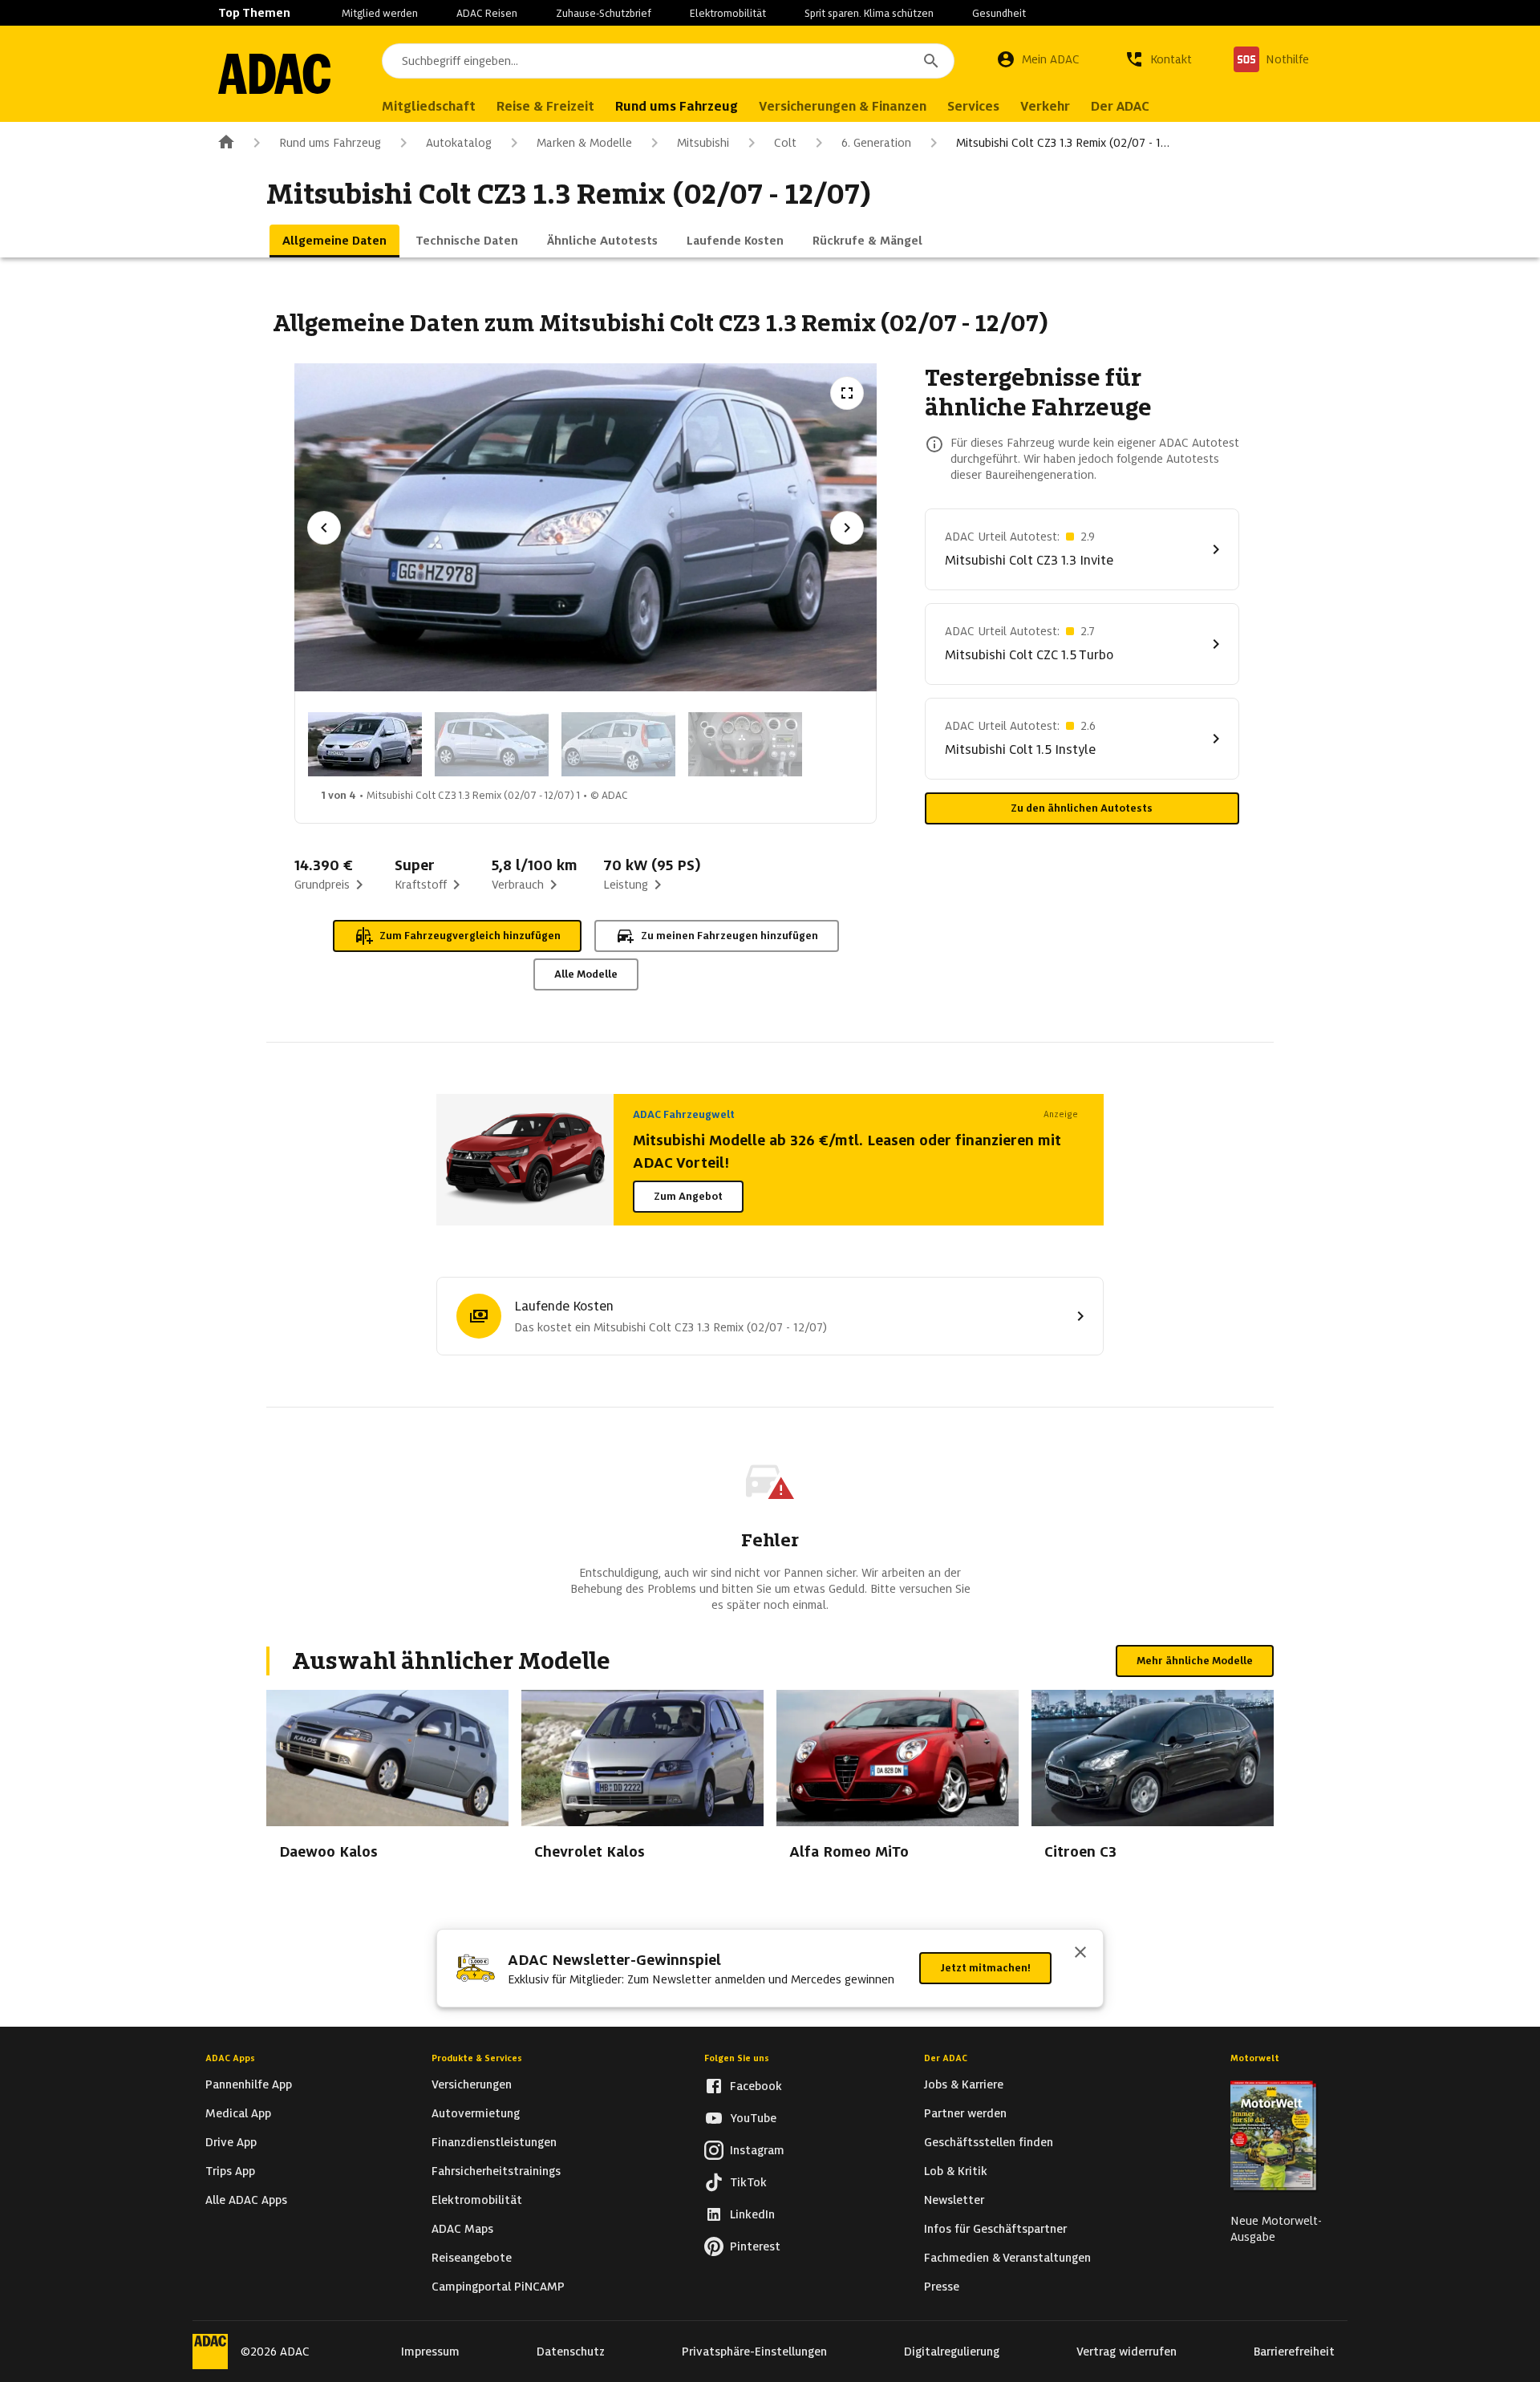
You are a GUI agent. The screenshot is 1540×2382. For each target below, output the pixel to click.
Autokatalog (459, 143)
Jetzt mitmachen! (985, 1968)
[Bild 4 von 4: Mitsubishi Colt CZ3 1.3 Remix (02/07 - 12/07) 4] (745, 744)
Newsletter (954, 2200)
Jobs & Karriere (964, 2084)
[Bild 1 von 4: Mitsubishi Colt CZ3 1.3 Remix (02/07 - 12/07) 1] (365, 744)
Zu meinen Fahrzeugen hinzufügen (729, 936)
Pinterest (755, 2246)
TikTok (748, 2182)
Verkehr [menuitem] (1045, 106)
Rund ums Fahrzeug (330, 143)
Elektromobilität (728, 13)
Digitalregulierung (952, 2352)
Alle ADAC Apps (246, 2200)
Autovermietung (476, 2113)
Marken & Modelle (584, 143)
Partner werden (965, 2113)
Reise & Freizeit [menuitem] (545, 106)
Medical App (238, 2113)
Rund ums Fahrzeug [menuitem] (677, 106)
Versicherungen (472, 2084)
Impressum (430, 2352)
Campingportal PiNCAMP (498, 2287)
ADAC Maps (462, 2229)
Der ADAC (946, 2058)
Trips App (230, 2171)
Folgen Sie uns (737, 2058)
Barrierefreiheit (1294, 2352)
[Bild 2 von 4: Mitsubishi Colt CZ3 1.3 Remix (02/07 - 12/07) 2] (492, 744)
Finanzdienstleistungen (494, 2142)
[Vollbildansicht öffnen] (847, 393)
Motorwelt (1255, 2058)
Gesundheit (999, 13)
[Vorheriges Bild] (324, 528)
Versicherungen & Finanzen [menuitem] (843, 106)
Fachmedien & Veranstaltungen (1007, 2258)
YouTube (753, 2118)
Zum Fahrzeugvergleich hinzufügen (470, 936)
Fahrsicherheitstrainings (496, 2171)
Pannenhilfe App (249, 2084)
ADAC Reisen (487, 13)
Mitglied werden (380, 13)
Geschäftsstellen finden (989, 2142)
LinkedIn (752, 2214)
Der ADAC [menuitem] (1120, 106)
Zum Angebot (688, 1196)
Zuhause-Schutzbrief (604, 13)
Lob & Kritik (956, 2171)
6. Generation (876, 143)
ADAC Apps (230, 2058)
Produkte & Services (477, 2058)
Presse (942, 2287)
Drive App (231, 2142)
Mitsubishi (703, 143)
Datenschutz (571, 2352)
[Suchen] (931, 61)
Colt (785, 143)
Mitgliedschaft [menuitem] (429, 106)
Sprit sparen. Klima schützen (869, 13)
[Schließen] (1080, 1954)
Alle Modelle (586, 974)
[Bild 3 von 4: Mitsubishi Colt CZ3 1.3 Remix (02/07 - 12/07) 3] (618, 744)
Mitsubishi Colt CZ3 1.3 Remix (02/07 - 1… (1063, 143)
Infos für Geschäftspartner (995, 2229)
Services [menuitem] (973, 106)
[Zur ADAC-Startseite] (274, 74)
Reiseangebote (472, 2258)
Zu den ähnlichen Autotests (1082, 808)
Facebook (756, 2086)
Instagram (757, 2150)
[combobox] (668, 61)
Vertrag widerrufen (1127, 2352)
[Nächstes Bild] (847, 528)
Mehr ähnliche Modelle (1195, 1661)
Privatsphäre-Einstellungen (754, 2352)
